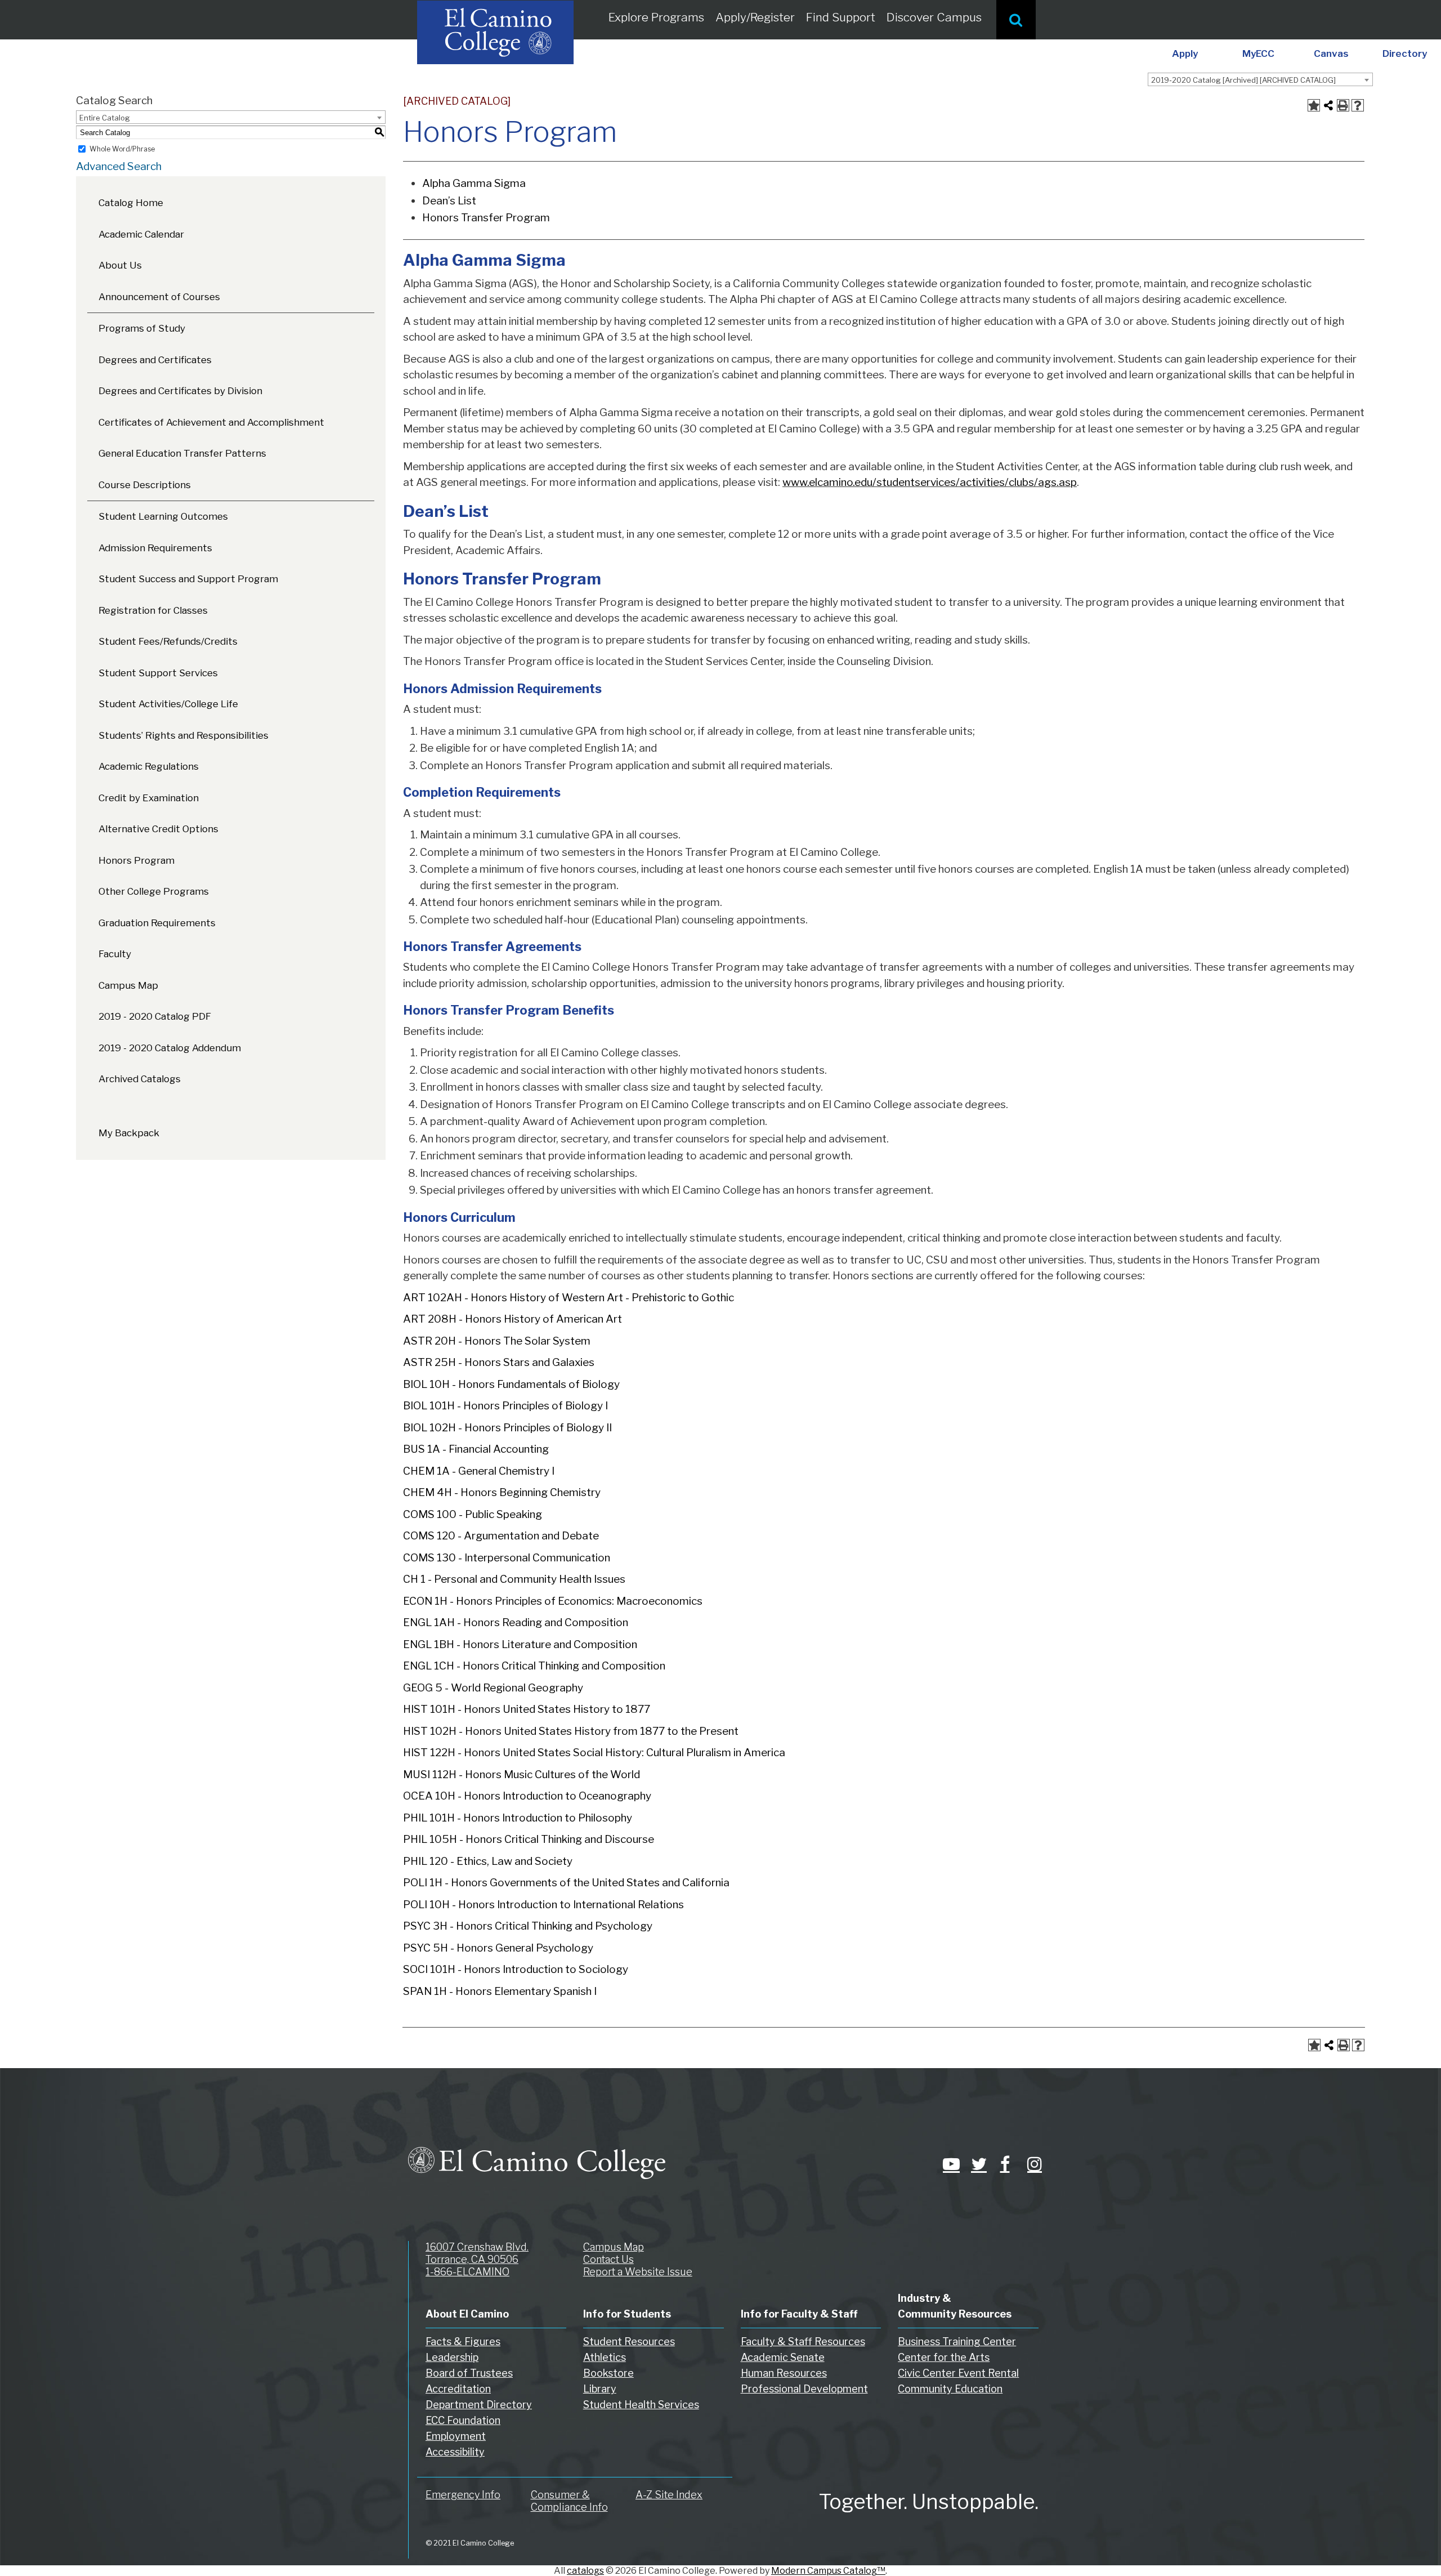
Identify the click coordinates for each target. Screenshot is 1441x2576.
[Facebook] (1005, 2164)
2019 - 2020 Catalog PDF (155, 1016)
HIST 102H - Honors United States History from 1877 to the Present (571, 1731)
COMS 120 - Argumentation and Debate (501, 1536)
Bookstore (608, 2373)
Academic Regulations (149, 766)
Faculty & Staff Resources (803, 2341)
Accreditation (458, 2389)
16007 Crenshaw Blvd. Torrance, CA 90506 (477, 2253)
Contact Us (608, 2259)
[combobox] (1260, 79)
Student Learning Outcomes (163, 516)
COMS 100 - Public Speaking (473, 1514)
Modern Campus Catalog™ (828, 2571)
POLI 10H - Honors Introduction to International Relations (543, 1905)
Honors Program (137, 860)
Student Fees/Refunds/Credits (168, 641)
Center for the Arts (944, 2357)
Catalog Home (131, 203)
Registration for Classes (153, 610)
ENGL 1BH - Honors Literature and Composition (520, 1644)
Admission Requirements (155, 548)
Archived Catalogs (140, 1079)
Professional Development (804, 2389)
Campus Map (128, 985)
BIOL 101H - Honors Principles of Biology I (505, 1406)
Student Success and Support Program (188, 579)
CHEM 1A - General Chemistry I (479, 1471)
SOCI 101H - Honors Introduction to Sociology (516, 1969)
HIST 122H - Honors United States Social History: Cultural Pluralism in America (594, 1753)
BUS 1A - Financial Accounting (476, 1449)
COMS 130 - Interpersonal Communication (507, 1558)
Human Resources (784, 2373)
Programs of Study (142, 328)
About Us (120, 265)
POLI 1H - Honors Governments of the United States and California (566, 1883)
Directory (1405, 53)
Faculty (115, 954)
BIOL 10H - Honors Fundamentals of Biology (511, 1384)
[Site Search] (1016, 20)
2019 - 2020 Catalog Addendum (170, 1048)
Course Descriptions (145, 485)
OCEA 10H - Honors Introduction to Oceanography (527, 1796)
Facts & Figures (463, 2341)
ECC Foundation (463, 2420)
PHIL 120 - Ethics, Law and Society (488, 1861)
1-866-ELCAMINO (467, 2272)
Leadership (452, 2357)
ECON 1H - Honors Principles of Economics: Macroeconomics (553, 1601)
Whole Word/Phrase (122, 149)
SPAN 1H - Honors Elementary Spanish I (500, 1991)
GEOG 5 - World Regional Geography (493, 1688)
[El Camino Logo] (537, 2153)
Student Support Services (158, 673)
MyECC (1258, 53)
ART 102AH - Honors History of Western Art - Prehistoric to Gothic (569, 1298)
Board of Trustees (469, 2373)
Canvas (1331, 53)
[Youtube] (948, 2164)
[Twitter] (977, 2164)
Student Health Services (641, 2405)
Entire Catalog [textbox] (105, 118)
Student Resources (629, 2341)
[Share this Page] (1328, 105)
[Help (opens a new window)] (1358, 105)
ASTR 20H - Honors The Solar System (497, 1341)
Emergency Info (463, 2495)
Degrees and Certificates (155, 360)
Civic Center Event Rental (958, 2373)
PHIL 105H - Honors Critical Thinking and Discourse (529, 1839)
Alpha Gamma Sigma (474, 183)
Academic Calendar (141, 234)
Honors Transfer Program (486, 218)
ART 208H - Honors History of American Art (513, 1319)
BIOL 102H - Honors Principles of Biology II (507, 1428)
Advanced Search (119, 166)
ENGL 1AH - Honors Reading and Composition (516, 1622)
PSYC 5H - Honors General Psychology (498, 1948)
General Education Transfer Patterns (182, 453)
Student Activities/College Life (168, 704)
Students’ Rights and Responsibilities (184, 735)
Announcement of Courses (159, 297)
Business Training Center (957, 2341)
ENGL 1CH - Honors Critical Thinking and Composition (534, 1666)
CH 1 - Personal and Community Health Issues (514, 1579)
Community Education (950, 2389)
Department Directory (479, 2405)
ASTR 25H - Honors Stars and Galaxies (499, 1362)
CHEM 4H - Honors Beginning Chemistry (502, 1492)
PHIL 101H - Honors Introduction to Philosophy (518, 1818)
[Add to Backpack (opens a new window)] (1314, 105)
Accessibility (455, 2452)
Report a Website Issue (638, 2272)
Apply (1185, 53)
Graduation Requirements (157, 923)
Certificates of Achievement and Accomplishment (211, 422)
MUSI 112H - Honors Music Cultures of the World (522, 1774)
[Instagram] (1033, 2164)
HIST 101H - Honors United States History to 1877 (527, 1709)
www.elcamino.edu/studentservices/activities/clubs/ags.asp (930, 482)
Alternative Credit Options (158, 829)
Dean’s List (449, 201)
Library (600, 2389)
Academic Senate (783, 2357)
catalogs (585, 2571)
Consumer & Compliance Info (569, 2501)
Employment (456, 2436)
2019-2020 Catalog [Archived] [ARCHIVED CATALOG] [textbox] (1243, 80)
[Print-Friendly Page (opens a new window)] (1343, 105)
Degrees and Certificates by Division (180, 391)
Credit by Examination (149, 798)
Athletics (605, 2357)
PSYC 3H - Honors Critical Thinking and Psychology (528, 1926)
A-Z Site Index (669, 2495)
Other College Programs (154, 891)
